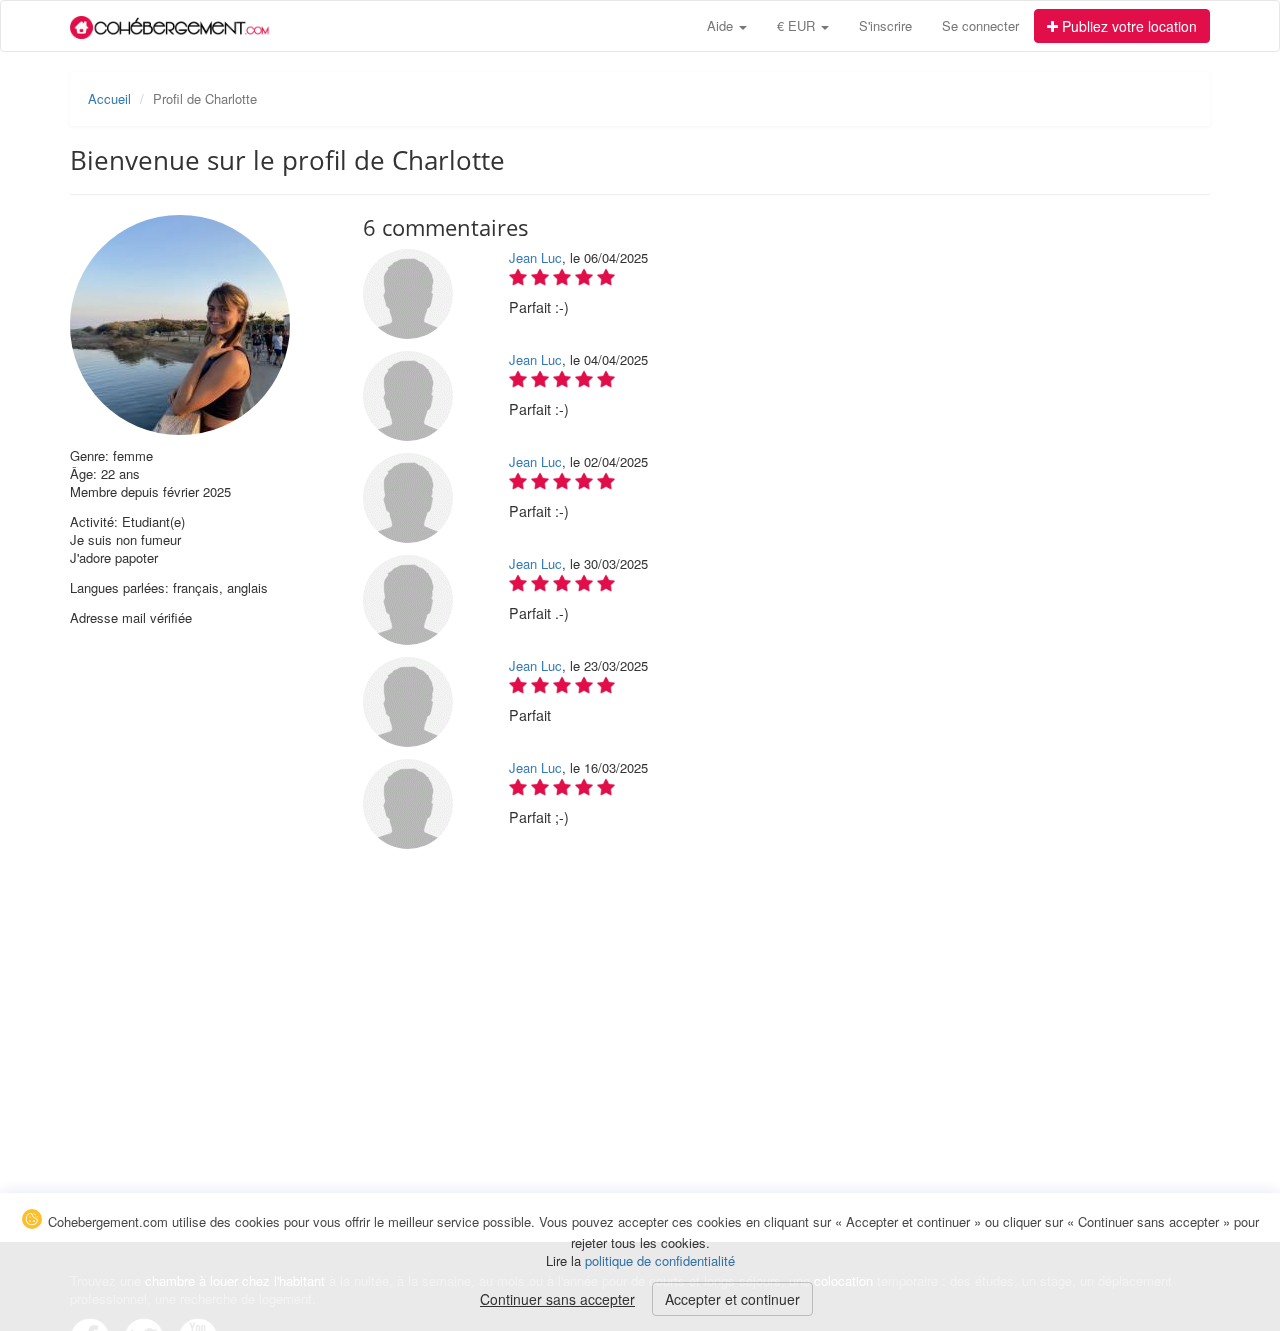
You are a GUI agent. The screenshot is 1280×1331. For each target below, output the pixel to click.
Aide (722, 25)
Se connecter (980, 25)
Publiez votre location (1127, 26)
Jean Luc (535, 257)
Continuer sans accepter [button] (557, 1299)
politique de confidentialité (660, 1260)
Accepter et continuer (732, 1299)
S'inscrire (885, 25)
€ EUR (798, 25)
